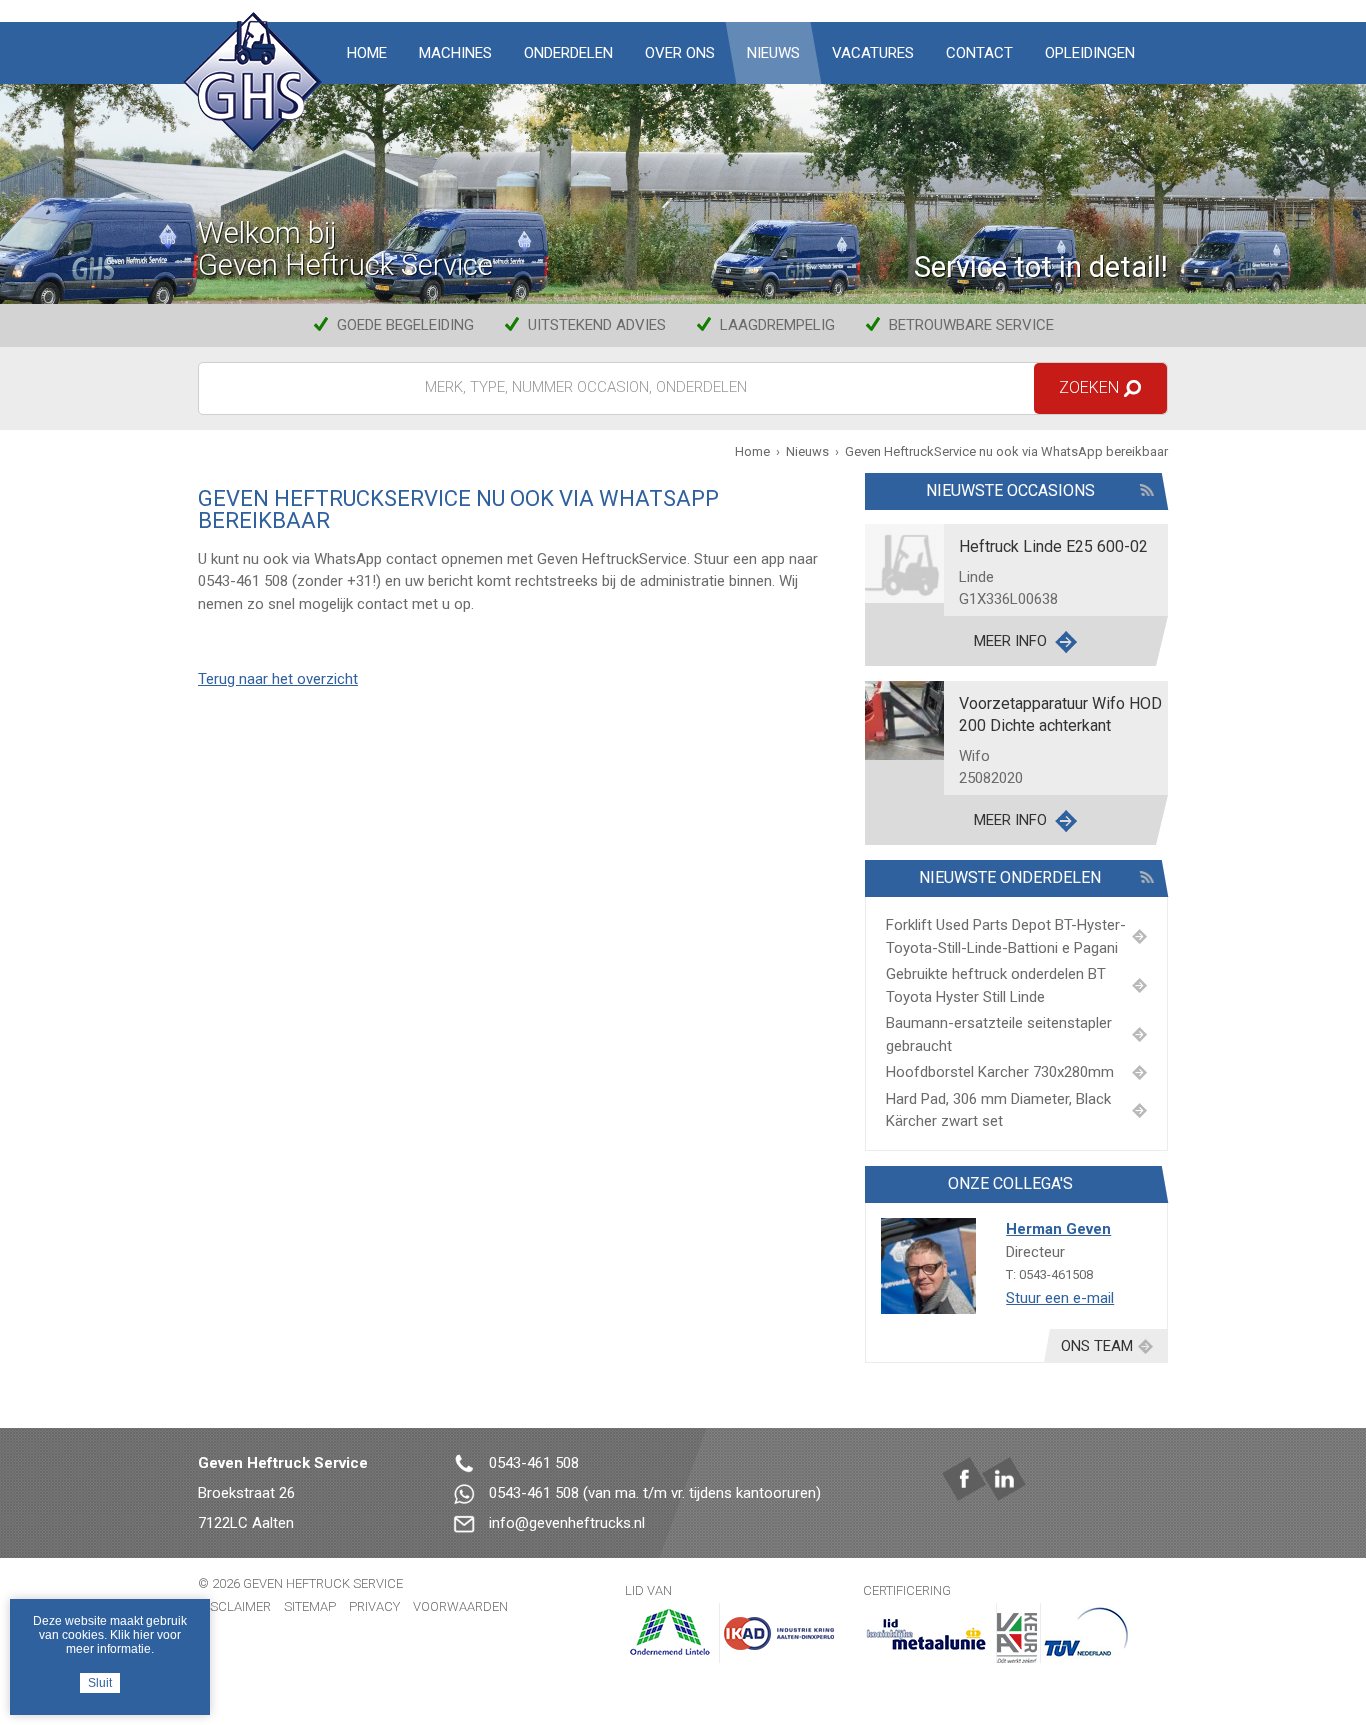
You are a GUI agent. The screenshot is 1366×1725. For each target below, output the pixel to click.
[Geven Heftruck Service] (253, 82)
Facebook (964, 1479)
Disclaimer (234, 1606)
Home (367, 53)
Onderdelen (568, 53)
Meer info (1010, 641)
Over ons (680, 53)
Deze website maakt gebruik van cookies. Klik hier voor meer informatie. (110, 1635)
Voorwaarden (460, 1606)
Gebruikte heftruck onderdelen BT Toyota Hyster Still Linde (996, 985)
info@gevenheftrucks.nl (567, 1523)
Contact (979, 53)
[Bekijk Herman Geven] (929, 1265)
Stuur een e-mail (1060, 1298)
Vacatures (873, 53)
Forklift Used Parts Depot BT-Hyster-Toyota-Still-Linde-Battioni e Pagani (1006, 936)
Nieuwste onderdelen (1010, 877)
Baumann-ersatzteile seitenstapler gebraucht (999, 1034)
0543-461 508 (534, 1463)
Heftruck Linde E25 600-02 (1053, 546)
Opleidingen (1090, 53)
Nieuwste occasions (1009, 490)
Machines (455, 53)
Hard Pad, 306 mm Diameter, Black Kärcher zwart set (998, 1110)
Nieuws (773, 53)
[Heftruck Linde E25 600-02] (904, 563)
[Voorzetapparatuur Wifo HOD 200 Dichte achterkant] (904, 719)
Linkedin (1004, 1479)
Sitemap (310, 1606)
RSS (1146, 490)
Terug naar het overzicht (278, 679)
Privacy (374, 1606)
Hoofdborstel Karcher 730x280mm (1000, 1072)
